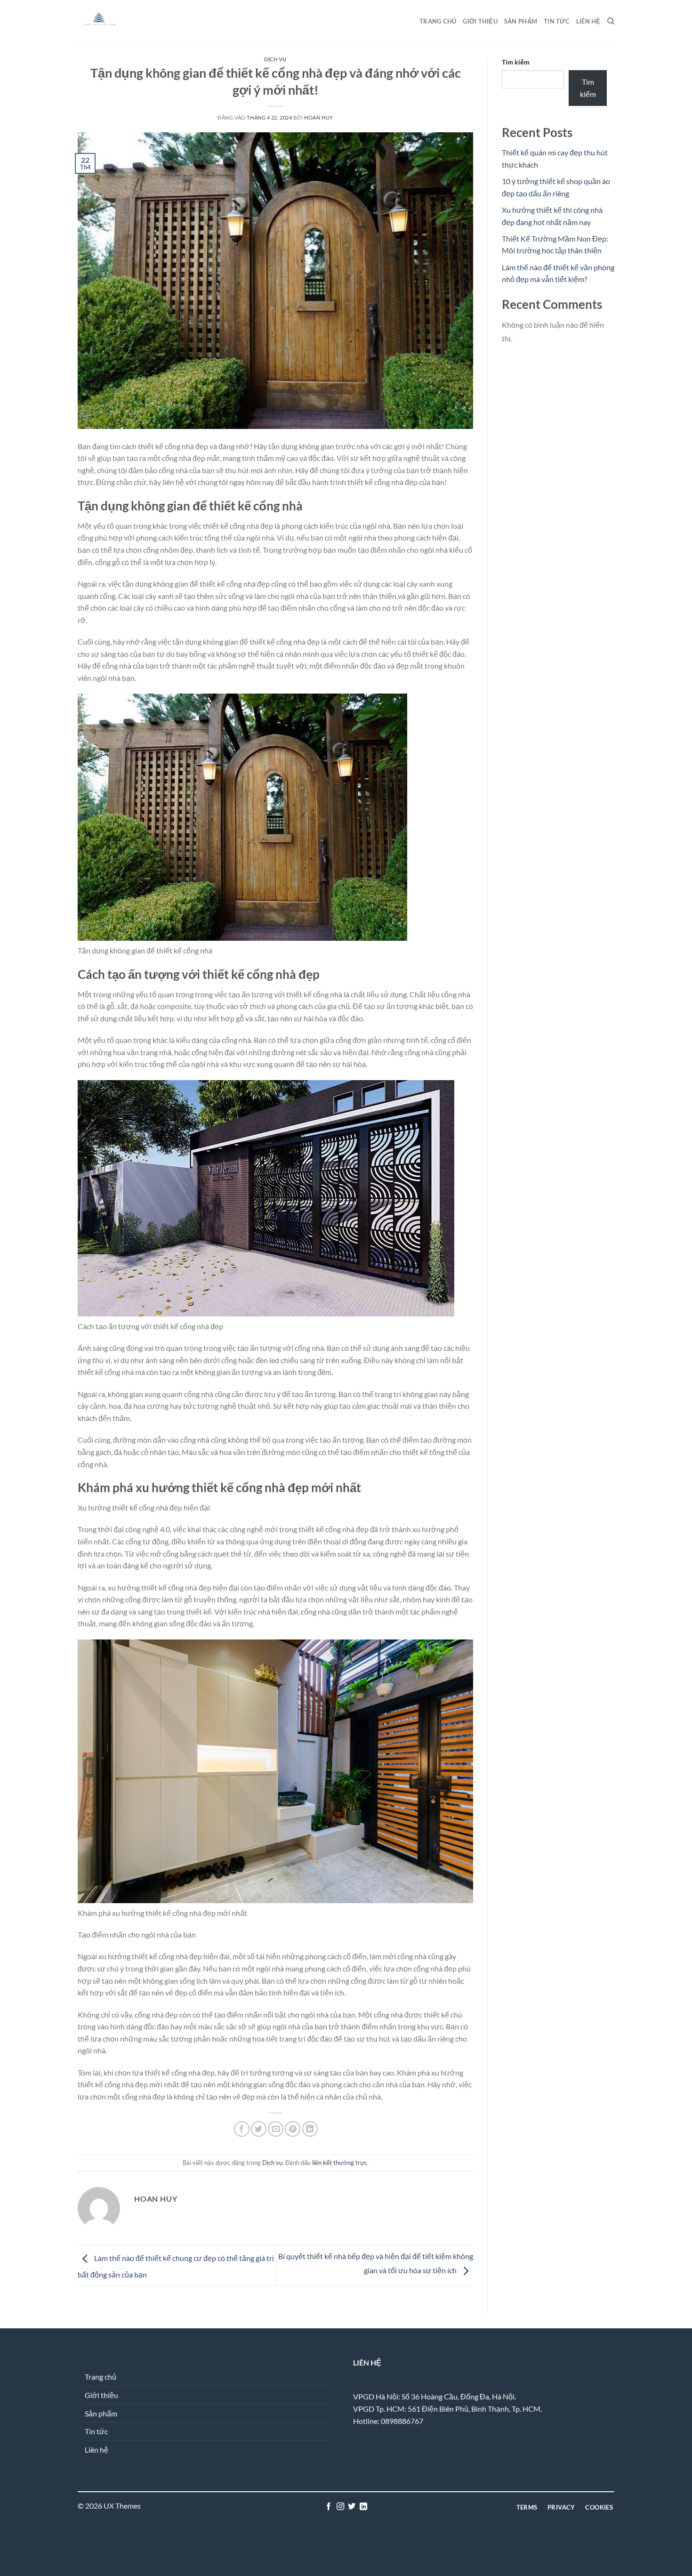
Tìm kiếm (516, 62)
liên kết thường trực (340, 2163)
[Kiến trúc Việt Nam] (125, 21)
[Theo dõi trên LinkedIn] (363, 2507)
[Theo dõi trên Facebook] (329, 2507)
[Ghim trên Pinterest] (293, 2129)
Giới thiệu (480, 21)
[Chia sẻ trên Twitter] (259, 2129)
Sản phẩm (521, 21)
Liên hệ (588, 21)
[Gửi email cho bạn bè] (276, 2129)
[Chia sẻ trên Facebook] (242, 2129)
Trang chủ (438, 21)
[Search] (611, 21)
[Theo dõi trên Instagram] (340, 2507)
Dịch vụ (275, 59)
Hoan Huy (318, 117)
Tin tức (557, 21)
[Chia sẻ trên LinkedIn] (310, 2129)
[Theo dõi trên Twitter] (352, 2507)
